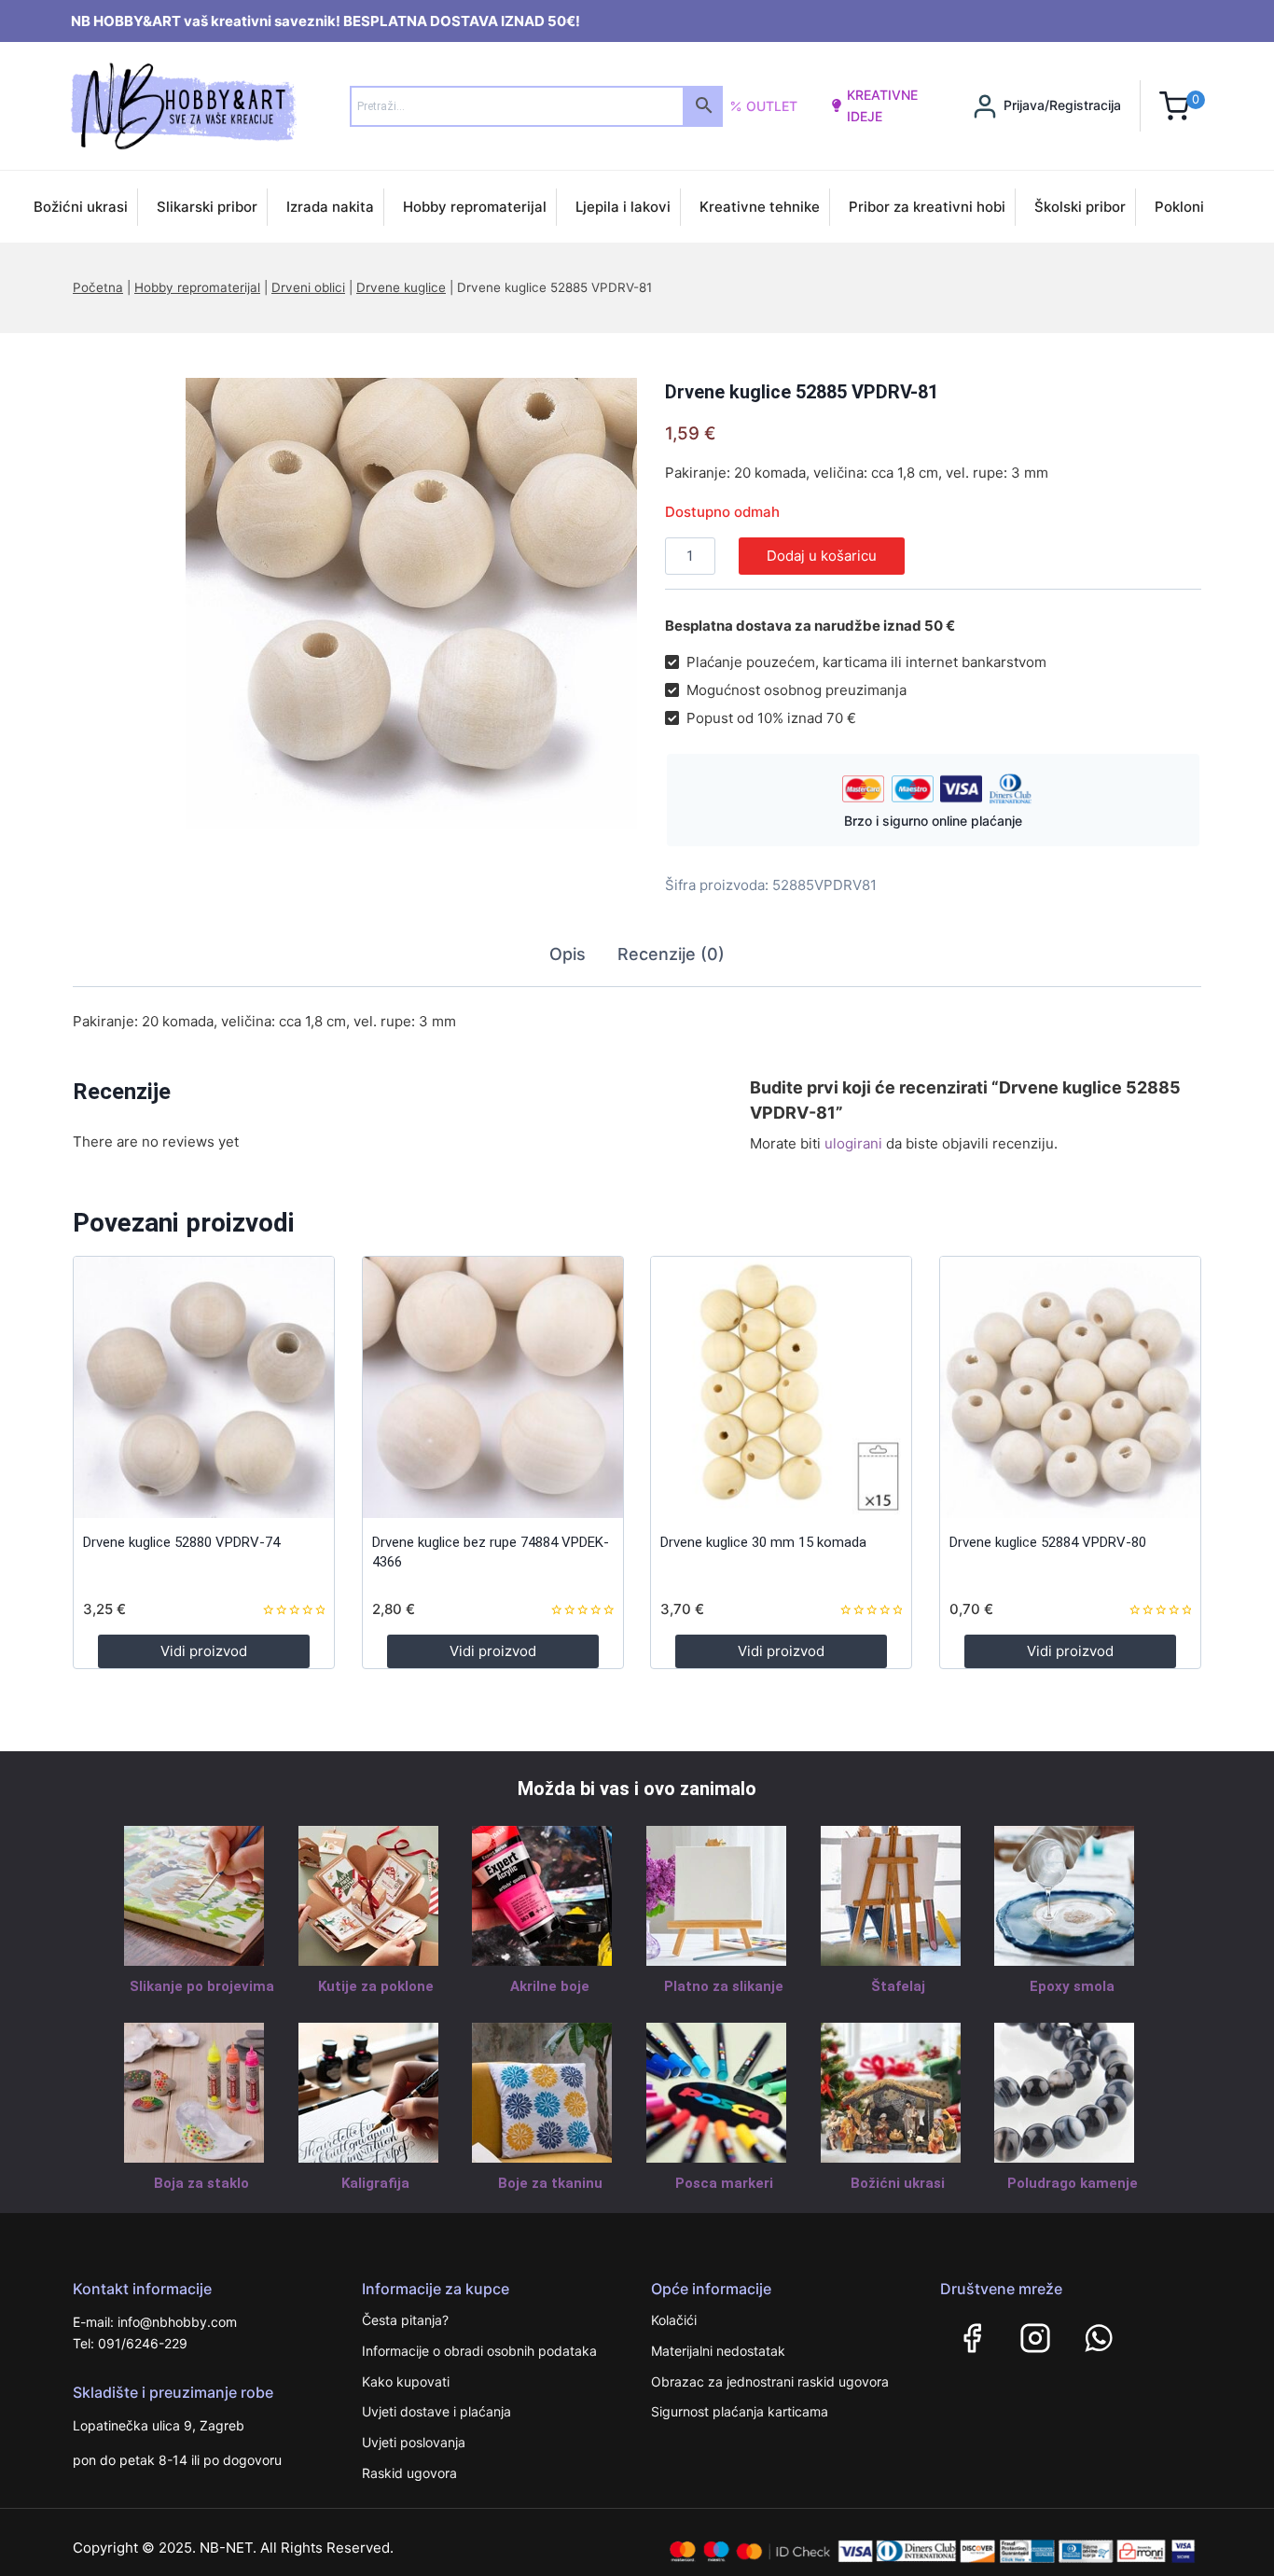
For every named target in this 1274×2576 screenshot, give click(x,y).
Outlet (772, 106)
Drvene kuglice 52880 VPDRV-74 (181, 1542)
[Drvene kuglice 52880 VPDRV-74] (204, 1387)
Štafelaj (898, 1986)
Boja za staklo (201, 2183)
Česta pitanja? (405, 2320)
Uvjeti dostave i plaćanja (436, 2411)
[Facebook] (972, 2338)
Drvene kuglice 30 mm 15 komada (763, 1542)
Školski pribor (1080, 207)
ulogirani (853, 1143)
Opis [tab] (568, 954)
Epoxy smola (1072, 1986)
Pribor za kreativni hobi (927, 207)
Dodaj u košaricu (822, 556)
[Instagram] (1035, 2338)
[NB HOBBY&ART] (183, 106)
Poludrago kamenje (1073, 2183)
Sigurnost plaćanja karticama (740, 2411)
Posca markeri (724, 2183)
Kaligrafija (375, 2183)
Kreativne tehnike (760, 207)
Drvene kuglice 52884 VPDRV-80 (1048, 1542)
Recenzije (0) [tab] (671, 954)
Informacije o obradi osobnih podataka (479, 2351)
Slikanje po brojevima (202, 1986)
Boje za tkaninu (550, 2183)
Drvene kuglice (401, 287)
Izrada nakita (330, 207)
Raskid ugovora (409, 2473)
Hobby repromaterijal (475, 207)
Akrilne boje (550, 1986)
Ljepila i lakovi (623, 207)
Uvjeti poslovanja (414, 2442)
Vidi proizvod (204, 1651)
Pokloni (1179, 207)
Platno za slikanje (724, 1986)
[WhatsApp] (1099, 2338)
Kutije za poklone (376, 1986)
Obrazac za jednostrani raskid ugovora (770, 2381)
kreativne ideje (882, 105)
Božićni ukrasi (81, 207)
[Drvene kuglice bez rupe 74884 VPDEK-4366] (493, 1387)
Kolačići (674, 2320)
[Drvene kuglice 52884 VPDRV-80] (1070, 1387)
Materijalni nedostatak (718, 2351)
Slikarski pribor (207, 207)
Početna (98, 287)
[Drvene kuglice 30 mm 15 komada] (781, 1387)
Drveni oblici (308, 287)
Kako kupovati (406, 2381)
